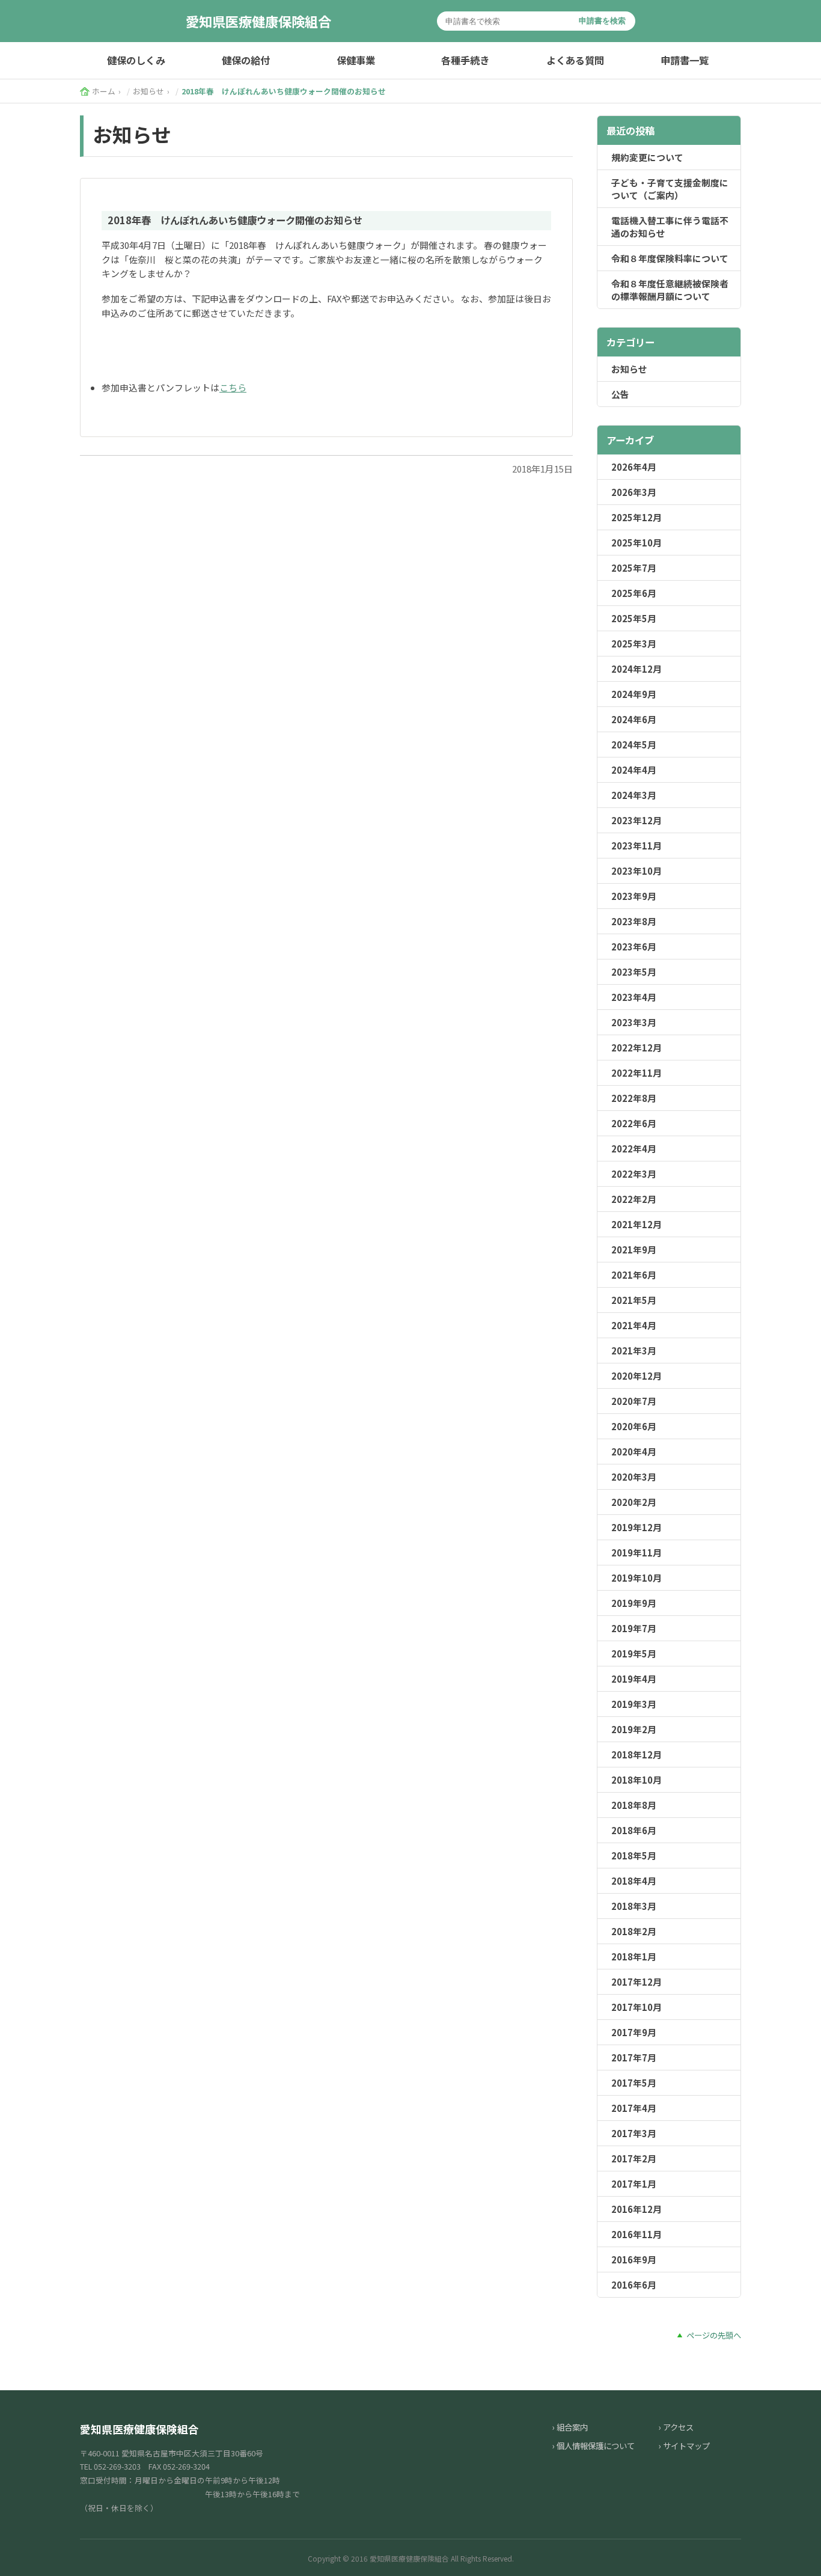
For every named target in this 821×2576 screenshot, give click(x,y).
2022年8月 (634, 1098)
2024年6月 (634, 719)
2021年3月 (634, 1351)
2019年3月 (634, 1704)
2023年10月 (636, 871)
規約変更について (647, 157)
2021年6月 (634, 1275)
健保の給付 (246, 60)
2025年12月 (636, 517)
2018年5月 (634, 1856)
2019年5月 (634, 1654)
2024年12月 (636, 669)
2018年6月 (634, 1830)
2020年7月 (634, 1401)
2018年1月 (634, 1956)
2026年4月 (634, 467)
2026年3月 (634, 492)
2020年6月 (634, 1426)
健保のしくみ (136, 60)
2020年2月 (634, 1502)
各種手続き (465, 60)
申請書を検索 (602, 21)
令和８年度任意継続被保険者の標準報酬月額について (670, 290)
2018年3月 (634, 1906)
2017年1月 (634, 2184)
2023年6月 (634, 947)
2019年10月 (636, 1578)
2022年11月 (636, 1073)
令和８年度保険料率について (670, 258)
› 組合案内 (570, 2427)
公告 (620, 394)
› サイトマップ (684, 2446)
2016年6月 (634, 2285)
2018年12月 (636, 1755)
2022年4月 (634, 1149)
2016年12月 (636, 2209)
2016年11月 (636, 2234)
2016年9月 (634, 2259)
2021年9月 (634, 1250)
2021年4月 (634, 1325)
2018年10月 (636, 1780)
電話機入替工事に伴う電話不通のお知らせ (670, 227)
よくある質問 (575, 60)
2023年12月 (636, 820)
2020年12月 (636, 1376)
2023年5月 (634, 972)
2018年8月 (634, 1805)
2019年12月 (636, 1527)
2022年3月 (634, 1174)
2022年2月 (634, 1199)
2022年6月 (634, 1123)
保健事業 (356, 60)
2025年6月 (634, 593)
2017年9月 (634, 2032)
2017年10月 (636, 2007)
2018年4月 (634, 1881)
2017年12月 (636, 1982)
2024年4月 (634, 770)
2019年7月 (634, 1628)
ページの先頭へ (714, 2335)
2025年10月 (636, 543)
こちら (233, 387)
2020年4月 (634, 1452)
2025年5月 (634, 618)
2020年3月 (634, 1477)
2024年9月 (634, 694)
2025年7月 (634, 568)
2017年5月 (634, 2083)
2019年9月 (634, 1603)
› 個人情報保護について (594, 2446)
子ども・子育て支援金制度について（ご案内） (670, 189)
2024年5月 (634, 745)
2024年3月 (634, 795)
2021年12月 (636, 1224)
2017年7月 (634, 2057)
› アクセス (676, 2427)
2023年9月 (634, 896)
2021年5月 (634, 1300)
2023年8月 (634, 921)
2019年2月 (634, 1729)
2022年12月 (636, 1048)
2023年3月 (634, 1022)
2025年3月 (634, 644)
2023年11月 (636, 846)
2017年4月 (634, 2108)
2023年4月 (634, 997)
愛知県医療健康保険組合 (258, 21)
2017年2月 (634, 2158)
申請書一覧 (685, 60)
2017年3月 (634, 2133)
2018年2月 (634, 1931)
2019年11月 (636, 1553)
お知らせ (629, 369)
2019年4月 (634, 1679)
